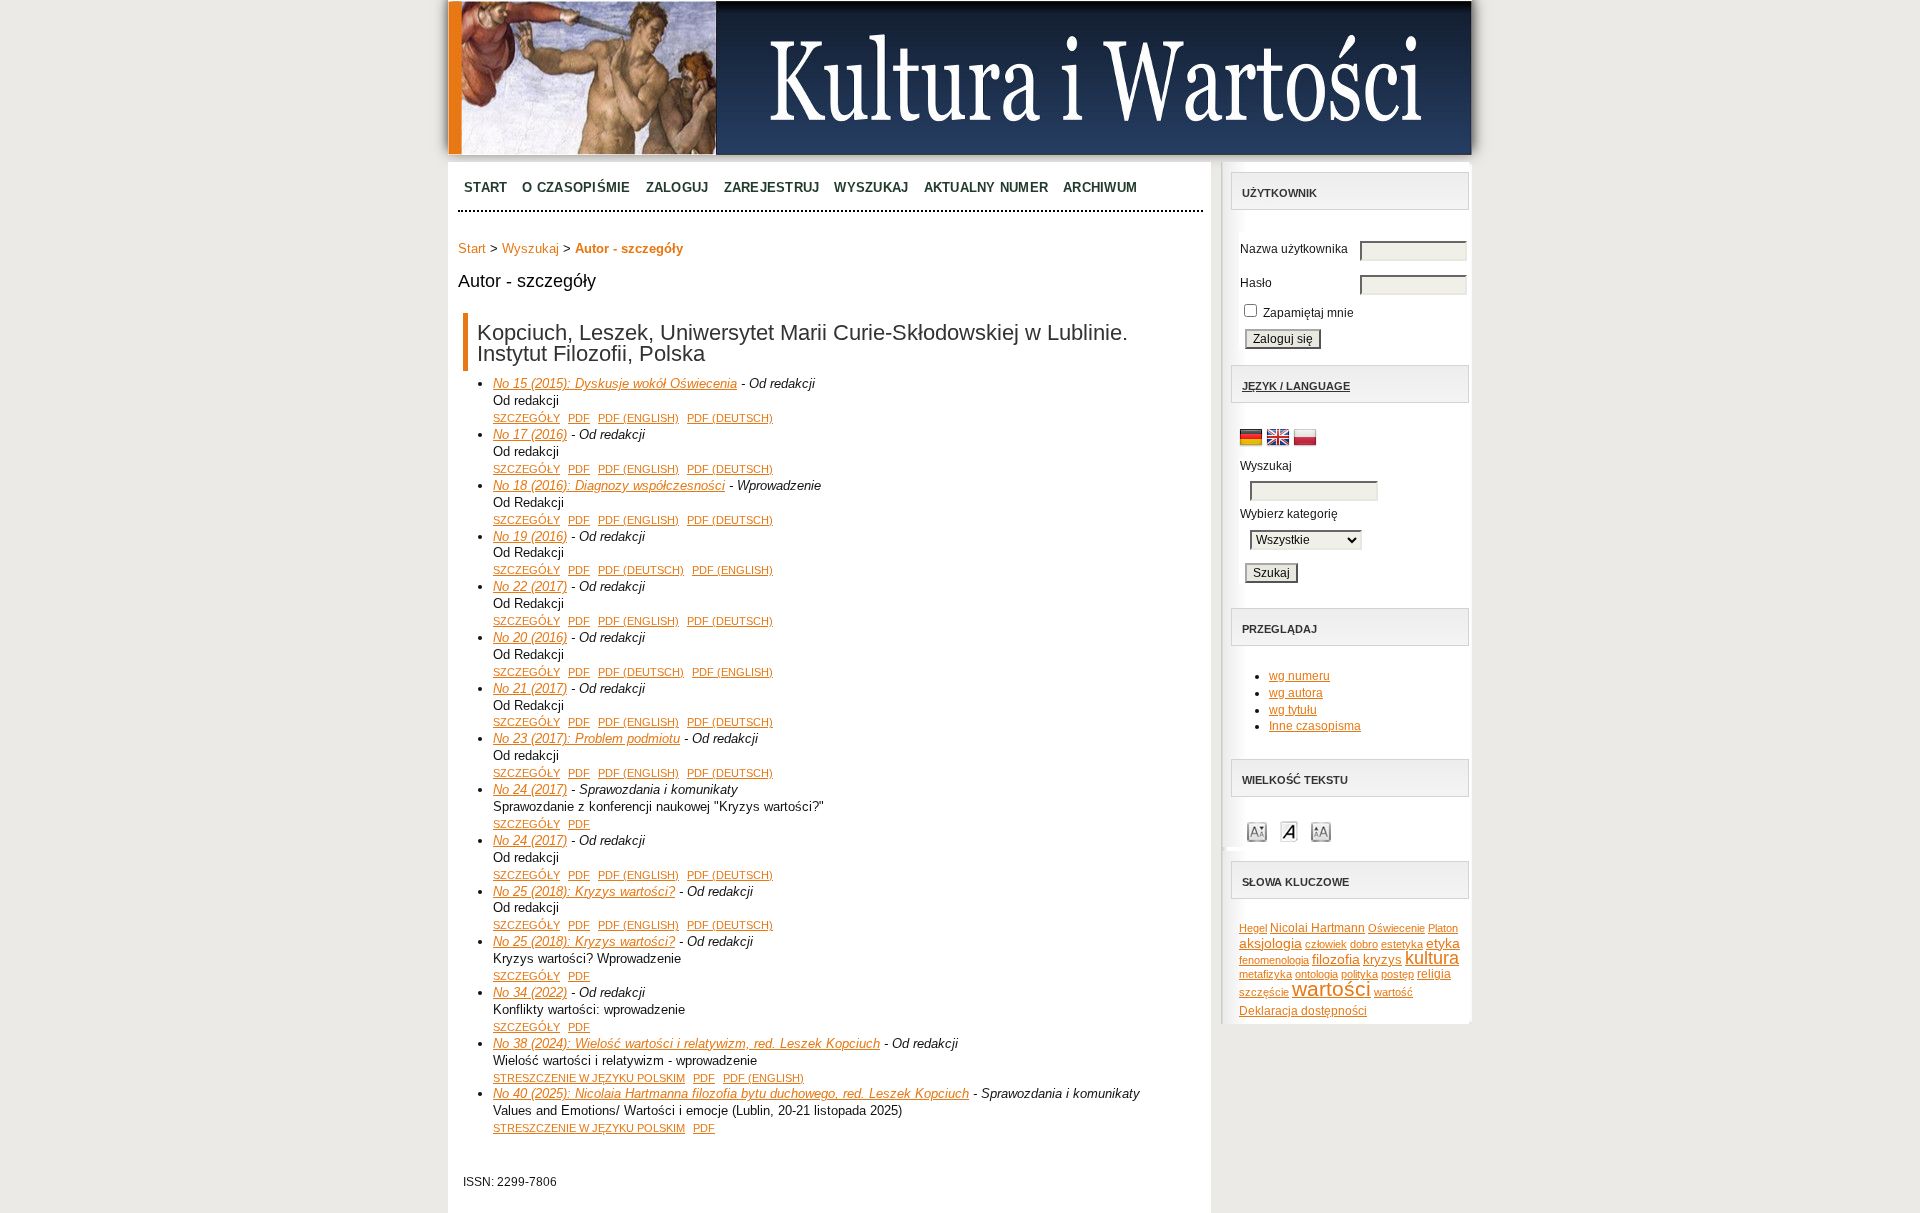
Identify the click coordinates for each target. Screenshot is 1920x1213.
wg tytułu (1293, 710)
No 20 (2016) (530, 637)
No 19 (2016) (530, 536)
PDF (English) (638, 418)
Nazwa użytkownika (1294, 249)
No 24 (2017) (530, 789)
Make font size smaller (1257, 830)
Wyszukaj (871, 187)
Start (485, 187)
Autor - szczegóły (629, 248)
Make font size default (1289, 830)
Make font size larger (1321, 830)
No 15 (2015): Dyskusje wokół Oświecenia (615, 383)
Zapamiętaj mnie (1308, 313)
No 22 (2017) (530, 586)
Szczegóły (526, 418)
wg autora (1296, 693)
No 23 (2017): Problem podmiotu (586, 738)
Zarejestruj (772, 187)
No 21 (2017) (530, 688)
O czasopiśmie (576, 187)
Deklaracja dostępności (1303, 1011)
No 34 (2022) (530, 992)
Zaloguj (677, 187)
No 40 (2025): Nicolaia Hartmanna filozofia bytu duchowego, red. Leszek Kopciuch (731, 1093)
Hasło (1256, 283)
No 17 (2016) (530, 434)
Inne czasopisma (1315, 726)
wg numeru (1299, 676)
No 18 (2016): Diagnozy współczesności (609, 485)
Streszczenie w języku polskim (589, 1078)
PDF (579, 418)
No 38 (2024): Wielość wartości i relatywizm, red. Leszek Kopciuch (686, 1043)
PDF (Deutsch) (730, 418)
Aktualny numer (986, 187)
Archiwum (1100, 187)
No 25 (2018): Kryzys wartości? (584, 891)
